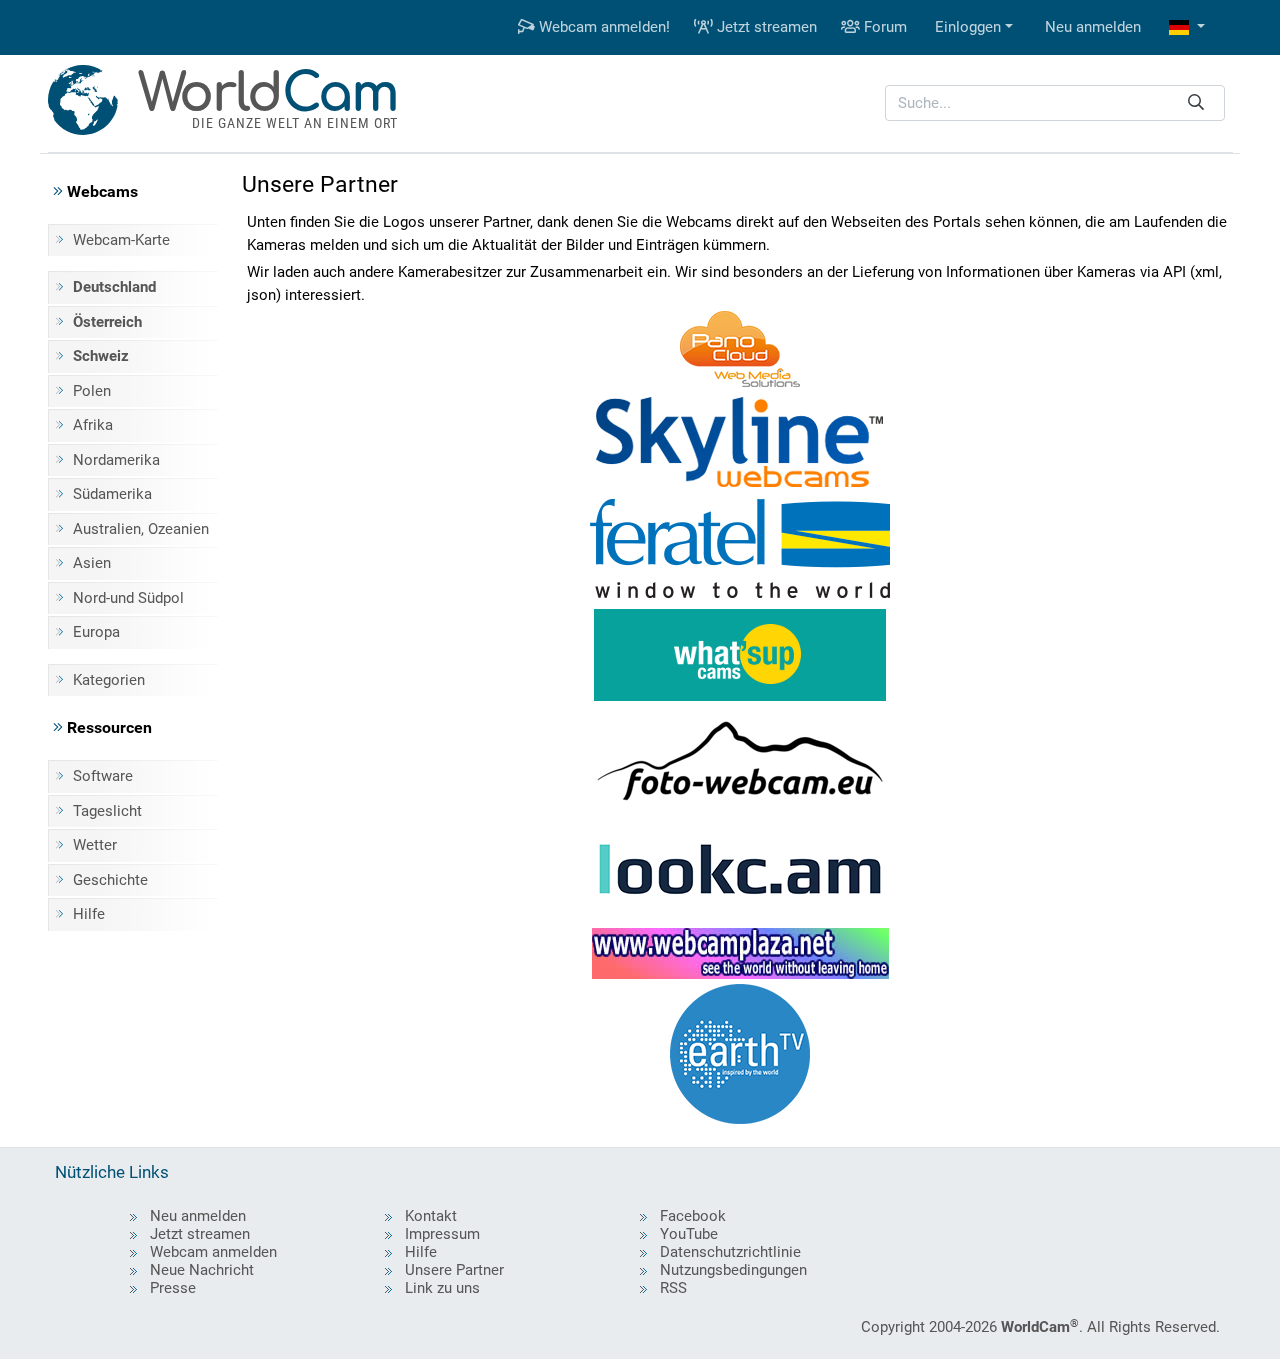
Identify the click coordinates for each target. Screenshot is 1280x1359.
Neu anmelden (1093, 27)
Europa (96, 632)
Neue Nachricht (202, 1270)
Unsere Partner (454, 1270)
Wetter (95, 845)
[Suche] (1196, 103)
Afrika (93, 425)
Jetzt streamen (765, 27)
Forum (883, 27)
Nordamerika (116, 460)
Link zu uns (442, 1288)
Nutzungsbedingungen (733, 1270)
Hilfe (89, 914)
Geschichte (110, 880)
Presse (173, 1288)
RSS (673, 1288)
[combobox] (1055, 103)
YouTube (689, 1234)
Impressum (442, 1234)
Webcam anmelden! (602, 27)
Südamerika (112, 494)
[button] (1187, 27)
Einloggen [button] (968, 27)
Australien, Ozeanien (141, 529)
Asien (92, 563)
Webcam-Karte (121, 240)
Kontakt (431, 1216)
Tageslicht (107, 811)
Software (103, 776)
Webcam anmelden (213, 1252)
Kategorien (109, 680)
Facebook (693, 1216)
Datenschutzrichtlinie (730, 1252)
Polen (92, 391)
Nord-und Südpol (128, 598)
